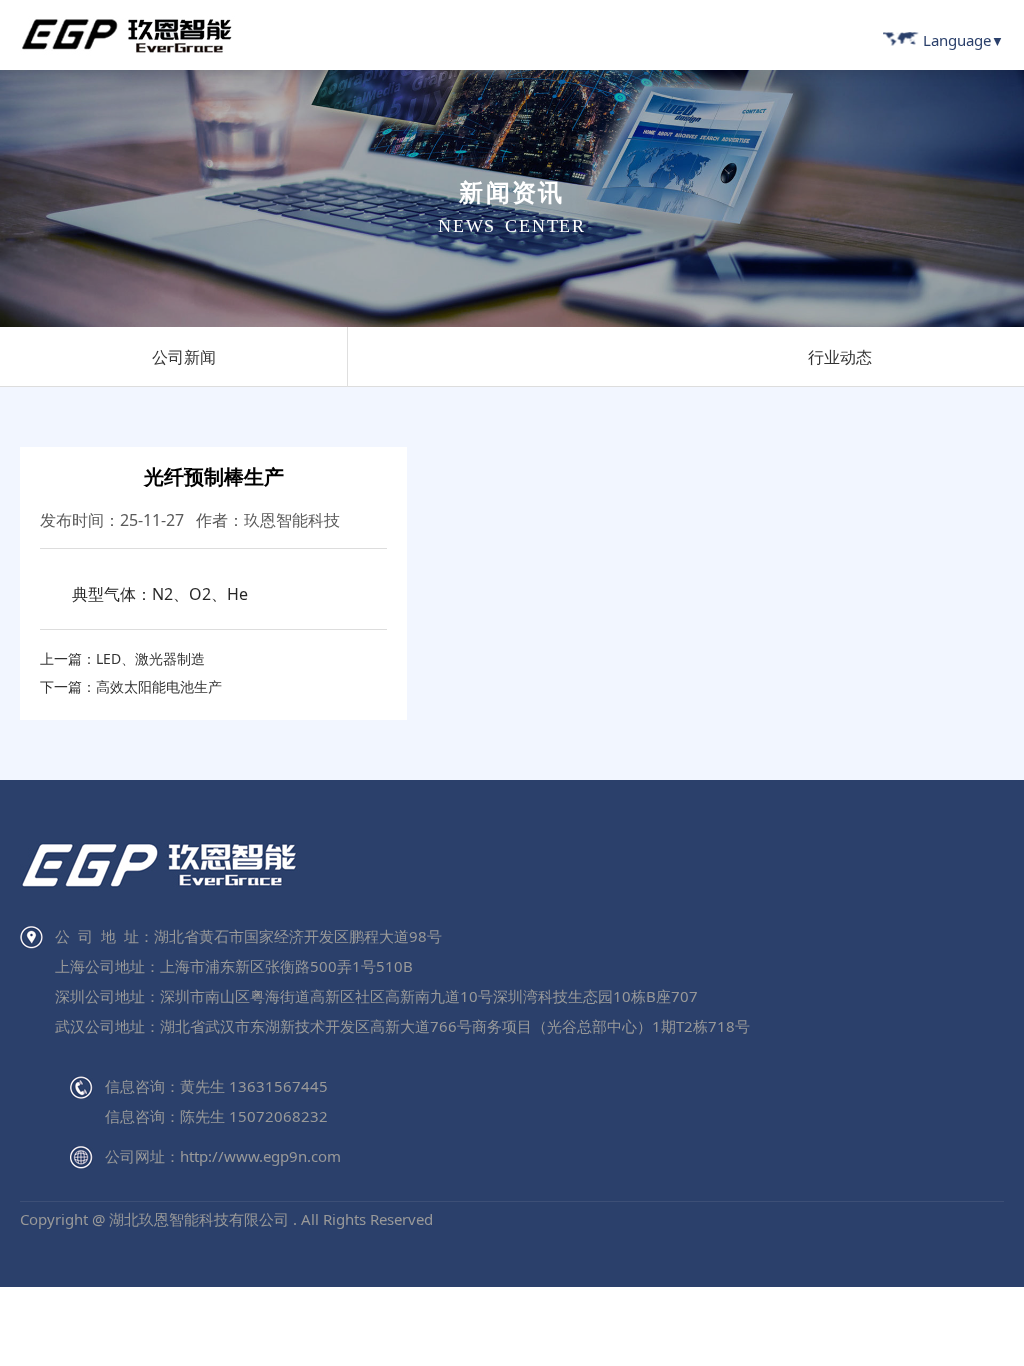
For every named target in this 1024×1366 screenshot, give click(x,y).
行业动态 (840, 357)
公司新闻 (184, 357)
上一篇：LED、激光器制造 (122, 658)
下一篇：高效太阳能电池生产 (131, 686)
